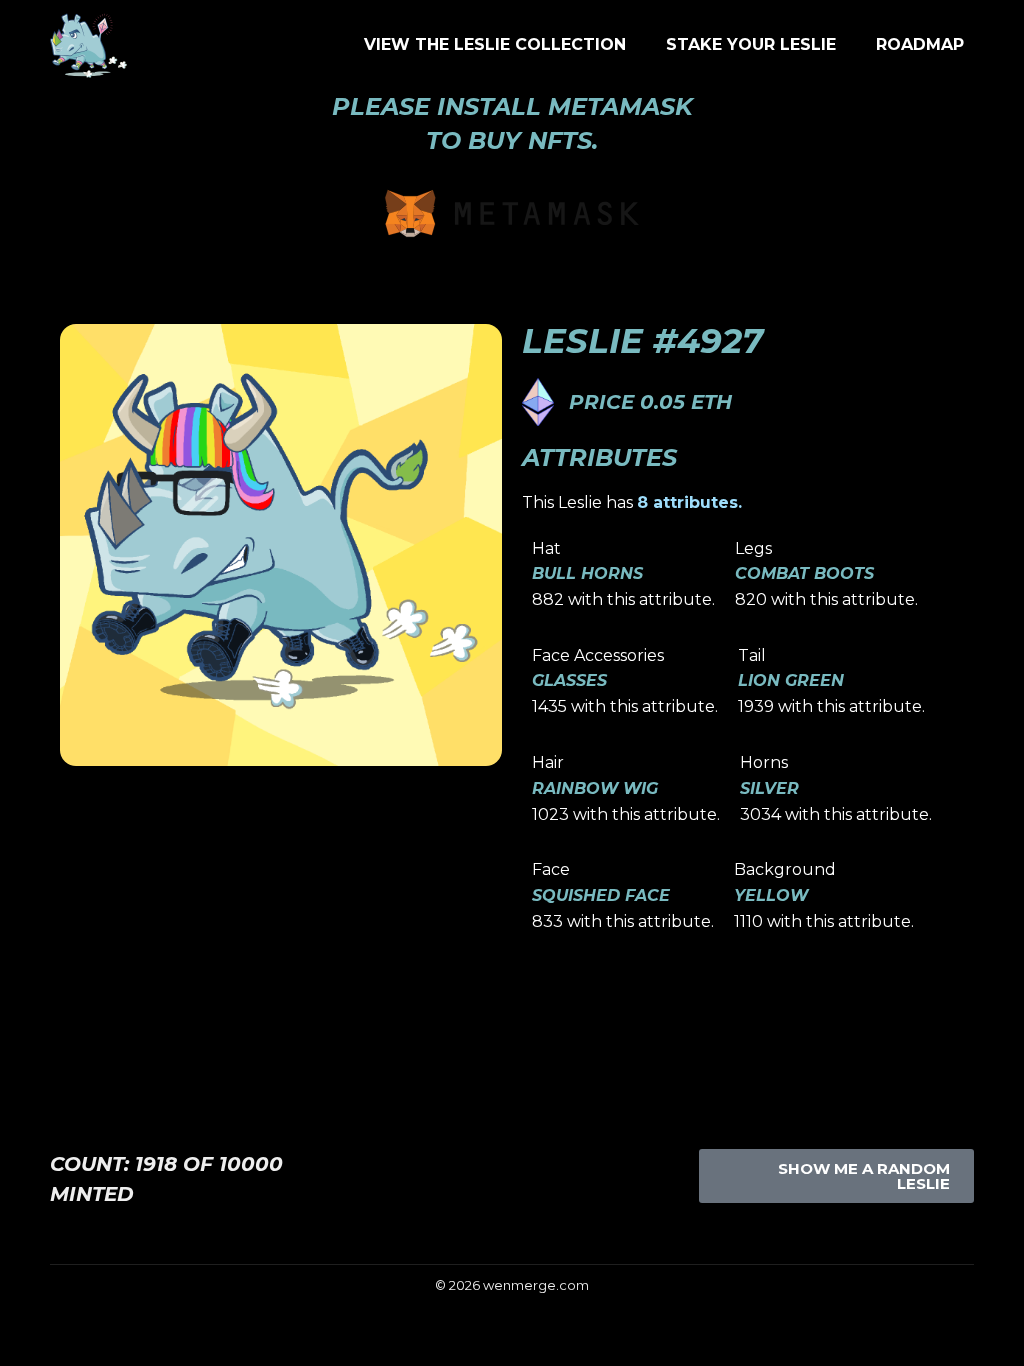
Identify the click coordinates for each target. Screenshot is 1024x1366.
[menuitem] (495, 45)
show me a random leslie (864, 1176)
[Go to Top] (994, 1336)
